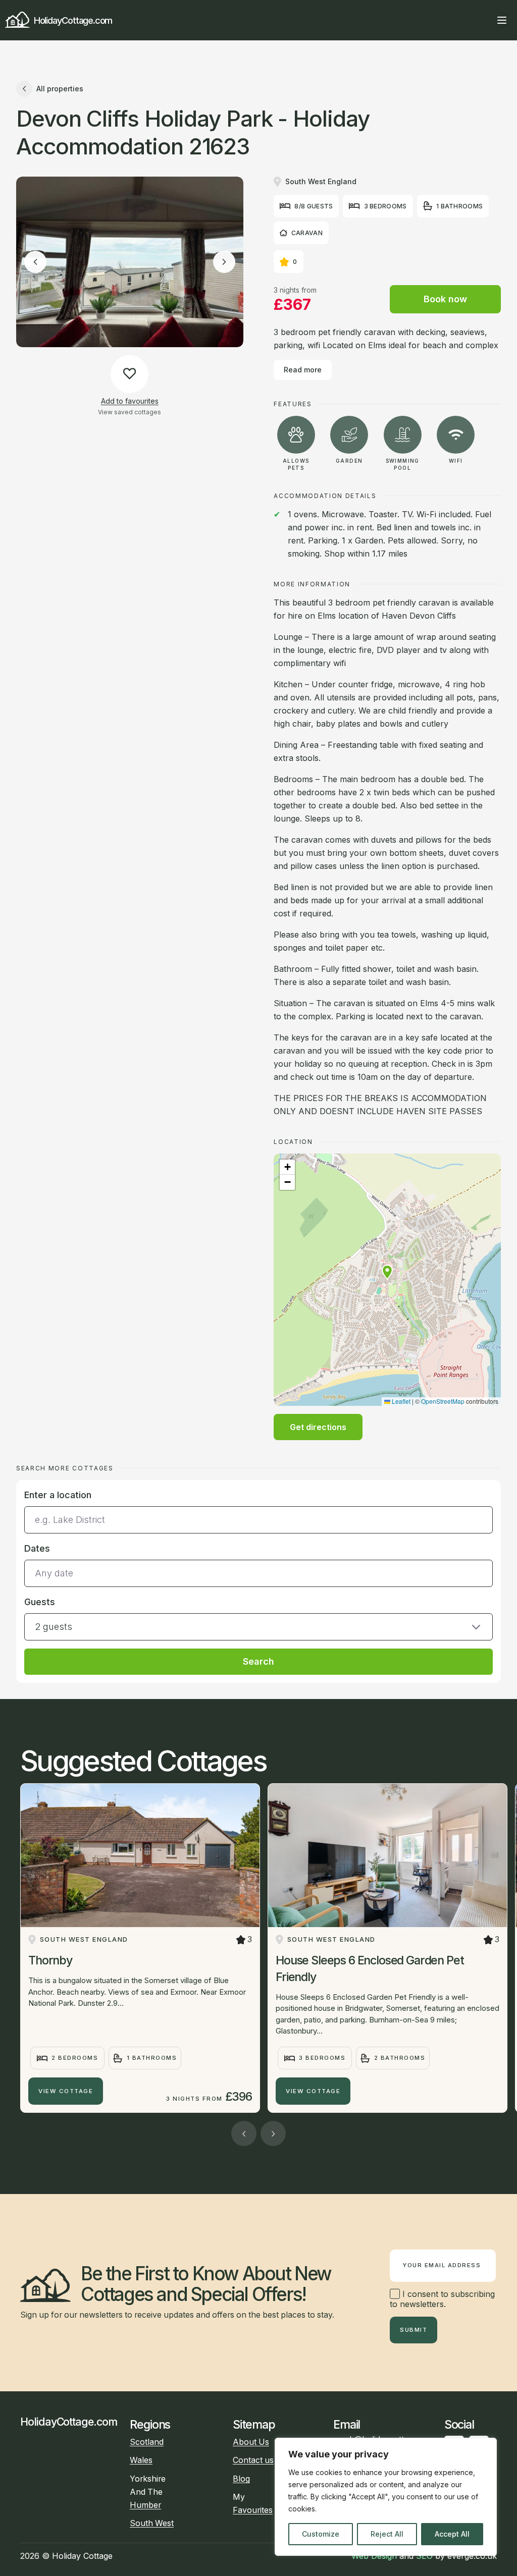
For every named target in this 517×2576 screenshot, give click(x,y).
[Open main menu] (502, 20)
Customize (321, 2534)
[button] (387, 1272)
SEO (424, 2556)
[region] (386, 2497)
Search (258, 1661)
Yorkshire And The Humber (148, 2492)
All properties (60, 89)
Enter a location (58, 1495)
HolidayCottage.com (73, 20)
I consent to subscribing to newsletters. (442, 2299)
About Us (251, 2442)
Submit (413, 2330)
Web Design (374, 2556)
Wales (141, 2460)
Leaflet (400, 1401)
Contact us (253, 2460)
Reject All (387, 2534)
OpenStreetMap (443, 1401)
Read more (303, 370)
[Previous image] (35, 262)
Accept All (452, 2534)
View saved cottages (130, 412)
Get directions (318, 1427)
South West (152, 2523)
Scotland (147, 2442)
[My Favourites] (484, 20)
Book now (445, 299)
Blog (241, 2479)
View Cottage (66, 2091)
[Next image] (224, 262)
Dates (37, 1548)
